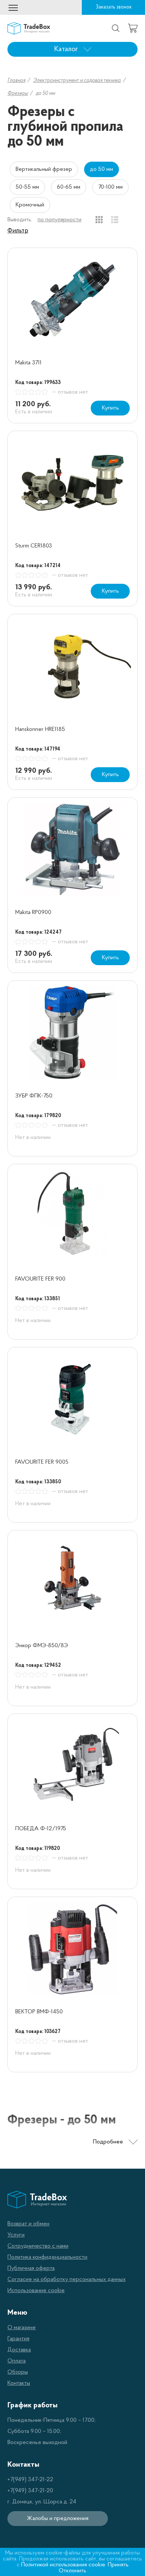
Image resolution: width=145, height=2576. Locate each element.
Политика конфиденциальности (47, 2257)
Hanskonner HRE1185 (40, 729)
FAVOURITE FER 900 (40, 1279)
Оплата (17, 2361)
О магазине (22, 2328)
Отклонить (72, 2571)
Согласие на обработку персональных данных (67, 2279)
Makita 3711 (28, 363)
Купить (110, 408)
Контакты (19, 2383)
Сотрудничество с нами (38, 2246)
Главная (16, 81)
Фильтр (18, 231)
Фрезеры (18, 94)
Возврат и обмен (28, 2224)
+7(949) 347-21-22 (30, 2480)
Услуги (16, 2235)
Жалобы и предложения (58, 2519)
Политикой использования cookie (63, 2565)
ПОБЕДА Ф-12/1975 (41, 1829)
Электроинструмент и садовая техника (77, 81)
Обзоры (18, 2372)
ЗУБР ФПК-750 (34, 1096)
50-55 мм (27, 187)
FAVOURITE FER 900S (42, 1462)
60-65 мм (69, 187)
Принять (118, 2565)
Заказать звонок (114, 7)
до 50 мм (101, 169)
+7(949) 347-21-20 (30, 2491)
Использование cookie (36, 2291)
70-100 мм (110, 187)
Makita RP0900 (33, 913)
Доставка (19, 2350)
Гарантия (18, 2339)
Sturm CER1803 (34, 546)
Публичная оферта (31, 2268)
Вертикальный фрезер (44, 169)
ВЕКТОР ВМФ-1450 (39, 2012)
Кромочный (30, 205)
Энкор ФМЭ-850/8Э (42, 1646)
